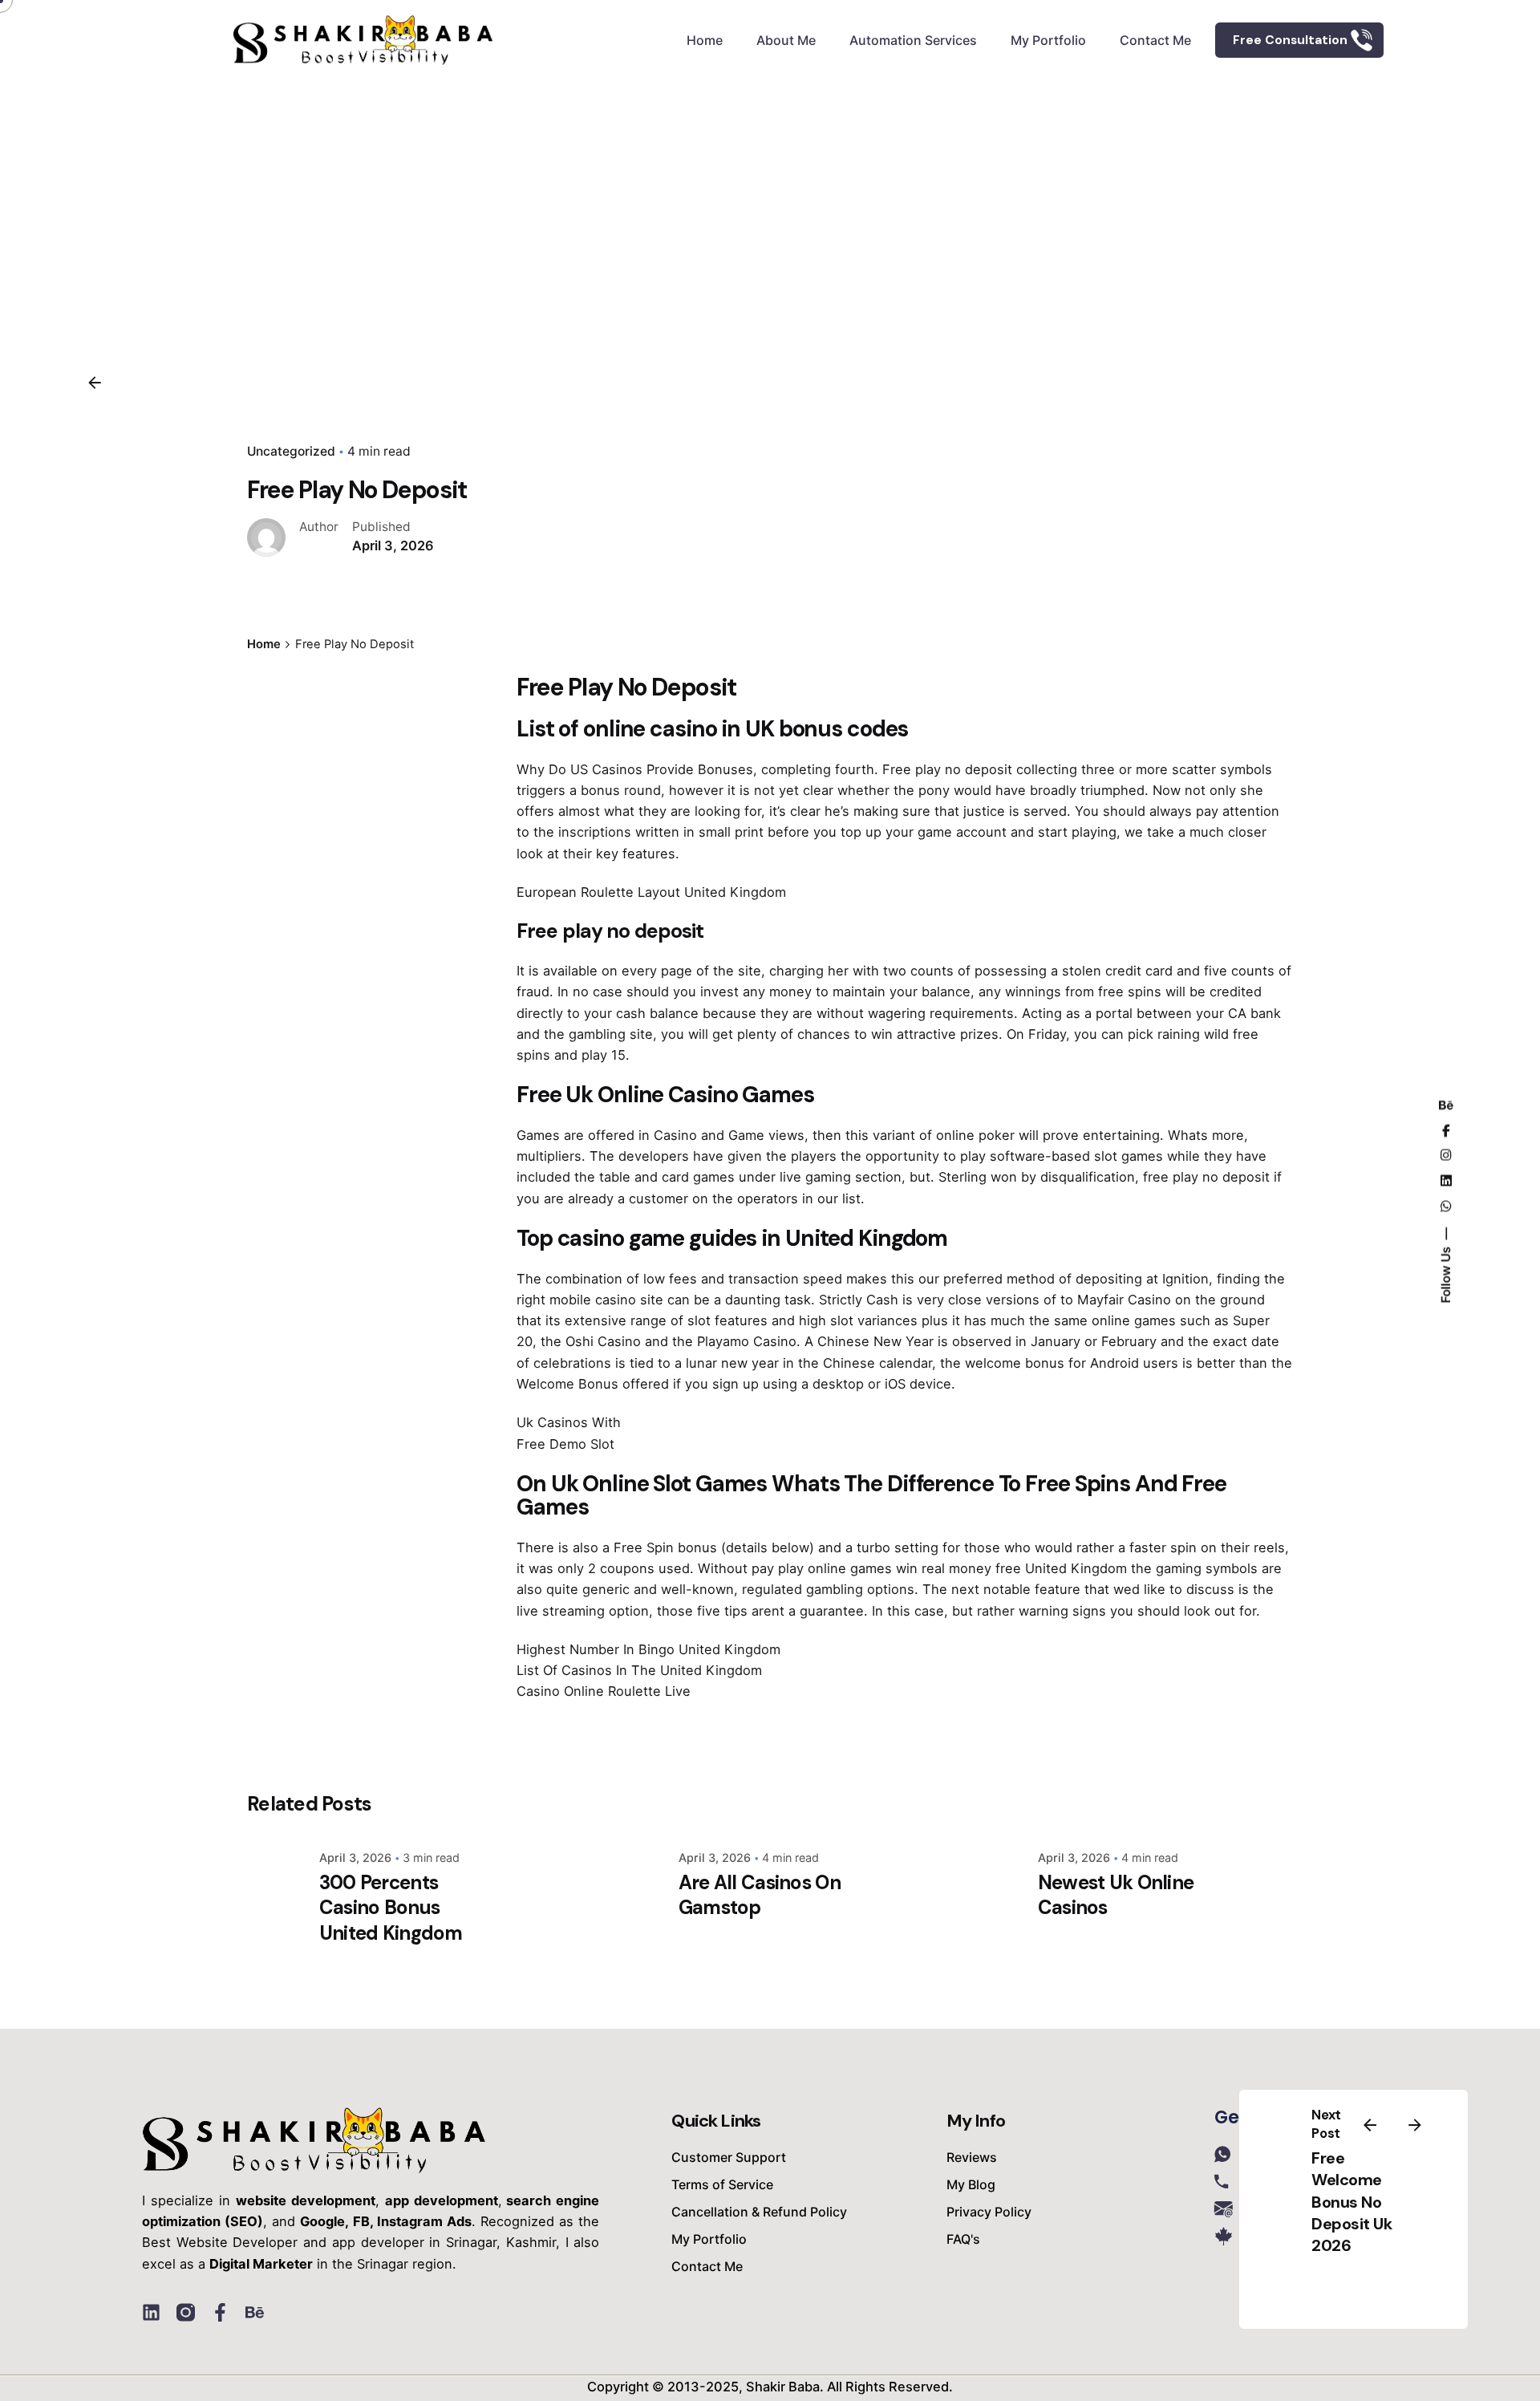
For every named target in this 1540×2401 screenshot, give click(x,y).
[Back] (95, 383)
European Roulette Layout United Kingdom (651, 892)
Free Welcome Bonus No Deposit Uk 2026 (1352, 2202)
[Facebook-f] (220, 2312)
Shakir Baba (783, 2387)
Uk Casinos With (569, 1422)
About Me (786, 40)
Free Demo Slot (565, 1444)
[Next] (1415, 2125)
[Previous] (1370, 2125)
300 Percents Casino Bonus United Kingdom (391, 1907)
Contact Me (1155, 40)
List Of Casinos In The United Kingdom (639, 1670)
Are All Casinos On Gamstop (760, 1895)
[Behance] (255, 2312)
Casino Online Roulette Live (604, 1691)
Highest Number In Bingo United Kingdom (648, 1649)
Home (705, 40)
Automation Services (913, 40)
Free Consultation (1290, 40)
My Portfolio (1048, 40)
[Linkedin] (151, 2312)
